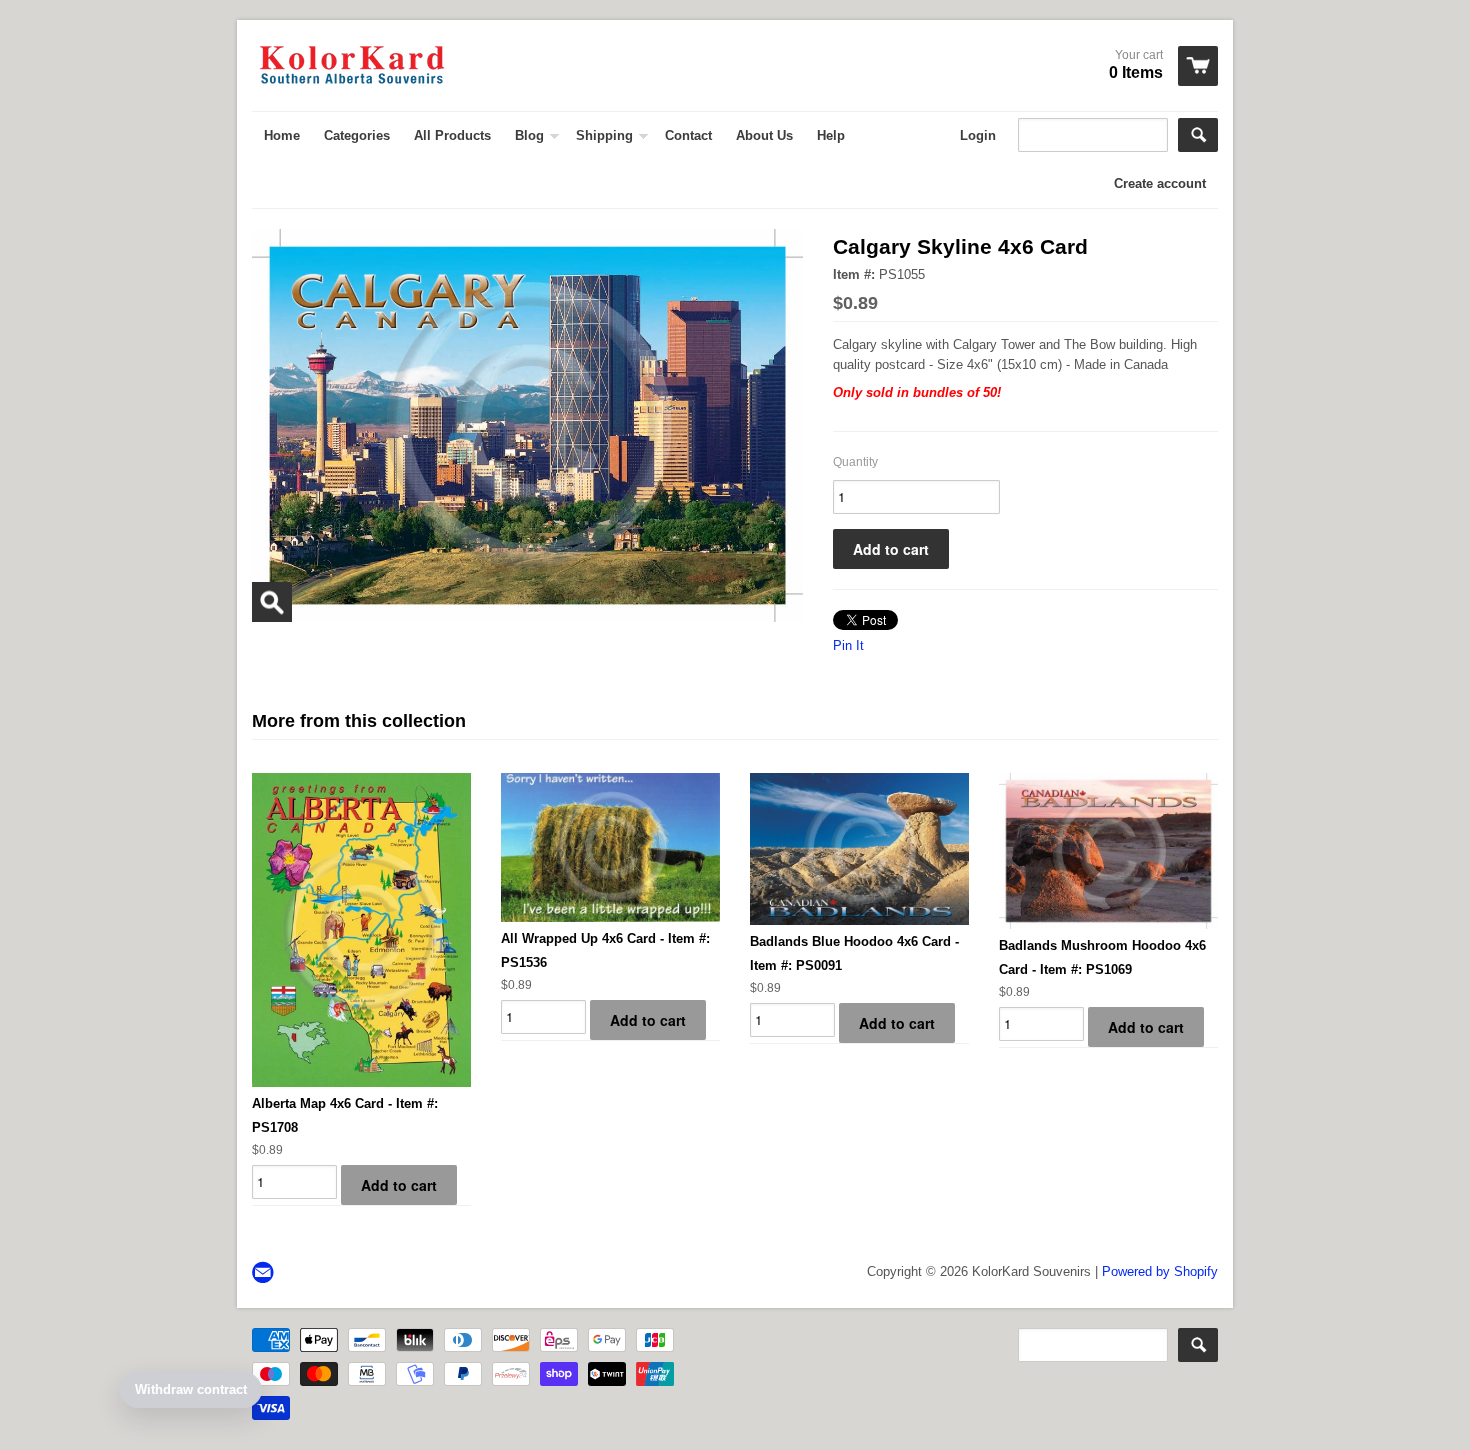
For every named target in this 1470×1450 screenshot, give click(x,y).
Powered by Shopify (1160, 1271)
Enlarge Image (272, 602)
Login (978, 135)
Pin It (848, 645)
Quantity (855, 462)
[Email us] (265, 1273)
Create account (1160, 183)
